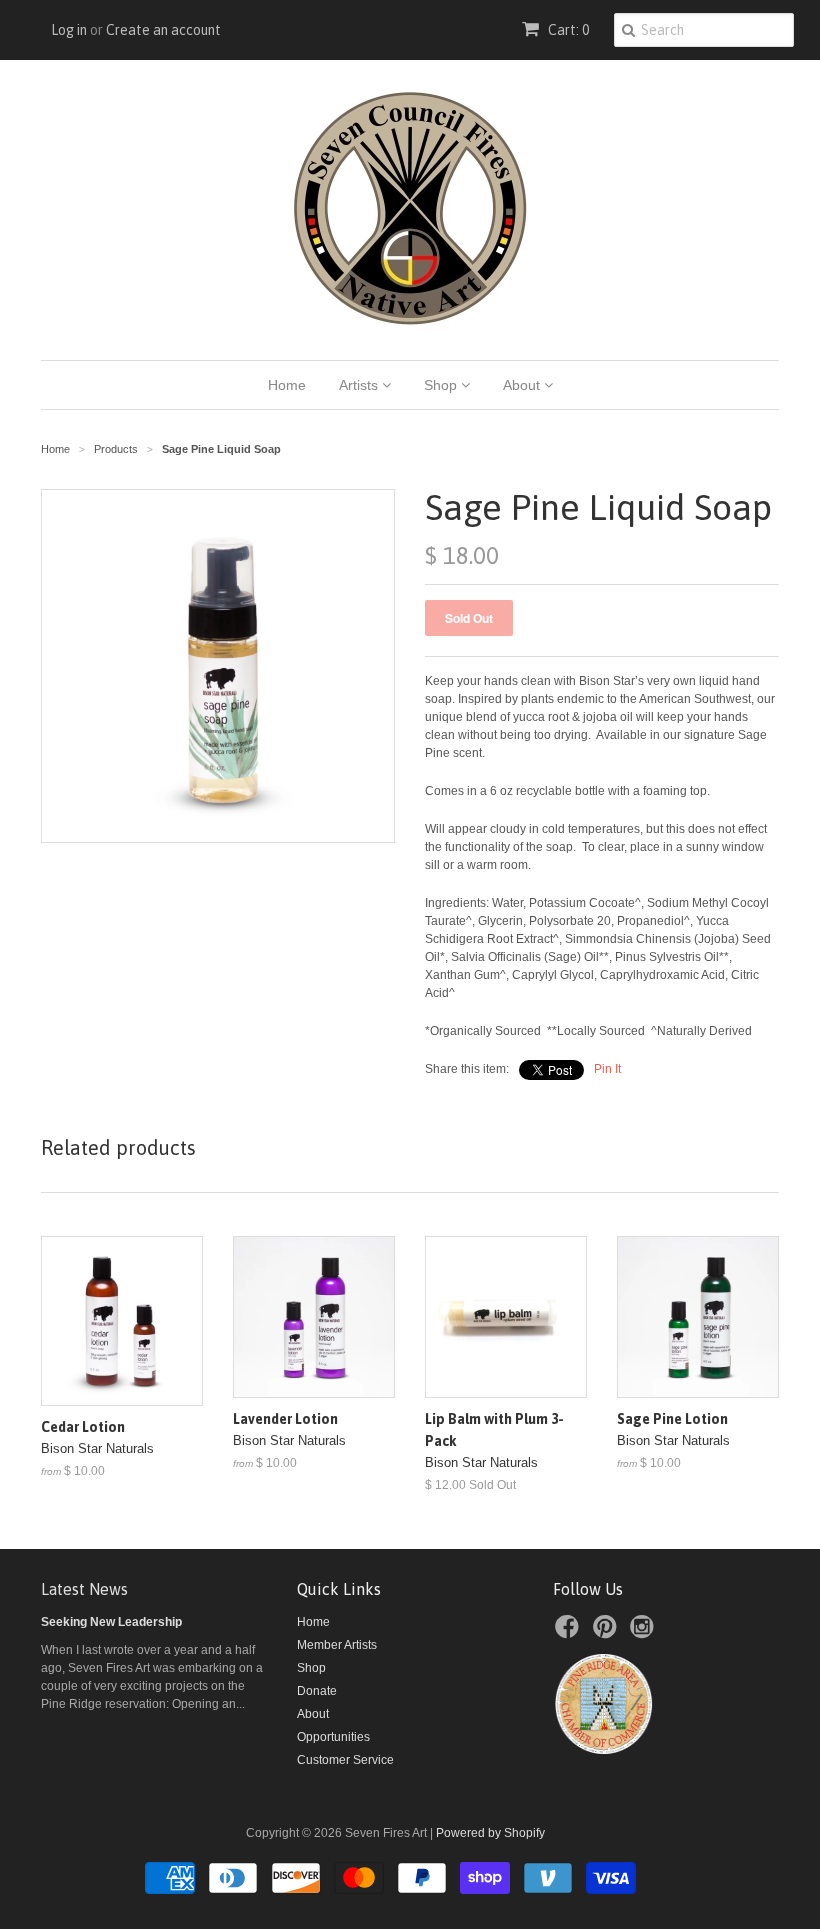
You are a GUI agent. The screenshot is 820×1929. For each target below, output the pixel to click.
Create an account (163, 30)
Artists (360, 385)
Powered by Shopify (490, 1833)
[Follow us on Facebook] (570, 1633)
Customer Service (345, 1760)
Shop (442, 385)
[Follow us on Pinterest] (608, 1633)
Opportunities (333, 1737)
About (523, 385)
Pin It (607, 1069)
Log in (69, 30)
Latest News (84, 1589)
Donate (317, 1691)
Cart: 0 (567, 30)
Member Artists (337, 1645)
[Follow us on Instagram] (645, 1633)
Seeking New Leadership (111, 1622)
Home (287, 385)
